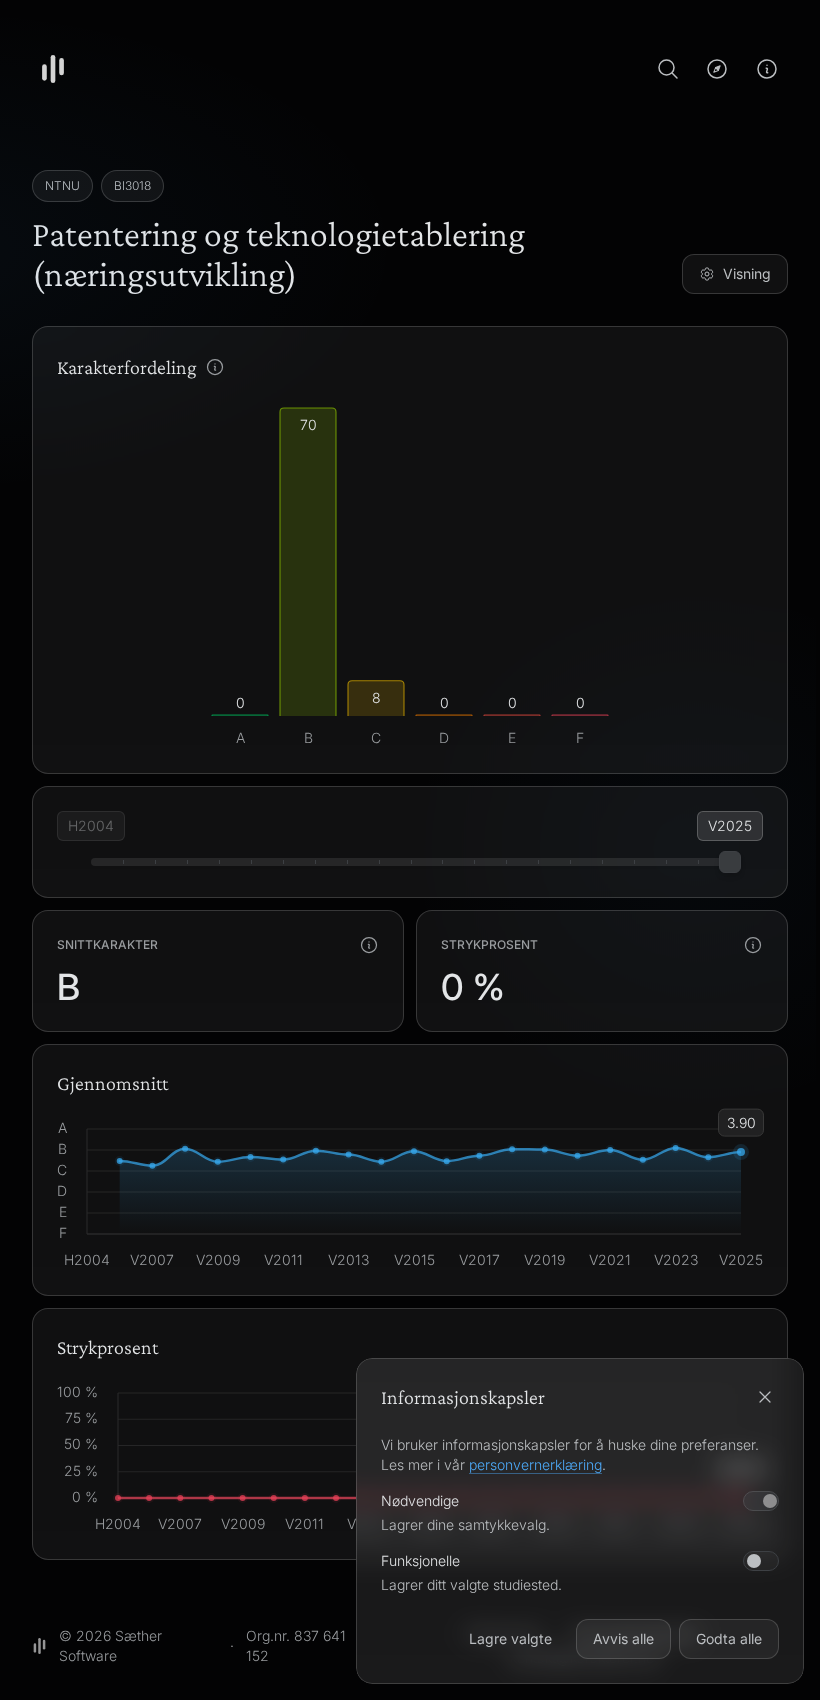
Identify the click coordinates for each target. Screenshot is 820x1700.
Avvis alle (623, 1638)
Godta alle (729, 1638)
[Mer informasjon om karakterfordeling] (215, 367)
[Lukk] (765, 1397)
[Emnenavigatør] (717, 69)
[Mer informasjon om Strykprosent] (753, 945)
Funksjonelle (420, 1560)
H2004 (91, 825)
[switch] (761, 1561)
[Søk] (668, 69)
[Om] (767, 69)
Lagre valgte (510, 1638)
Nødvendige (420, 1500)
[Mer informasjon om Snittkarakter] (369, 945)
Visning (747, 273)
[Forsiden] (53, 69)
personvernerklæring (535, 1464)
